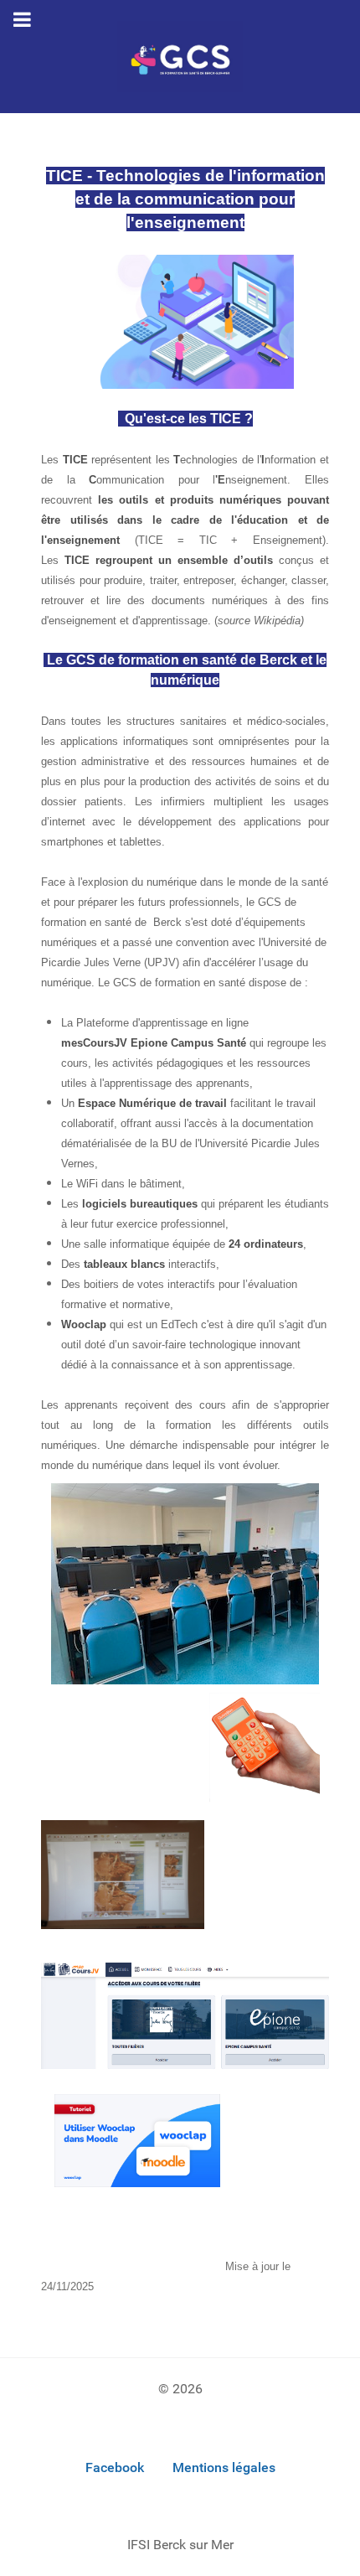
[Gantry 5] (180, 57)
